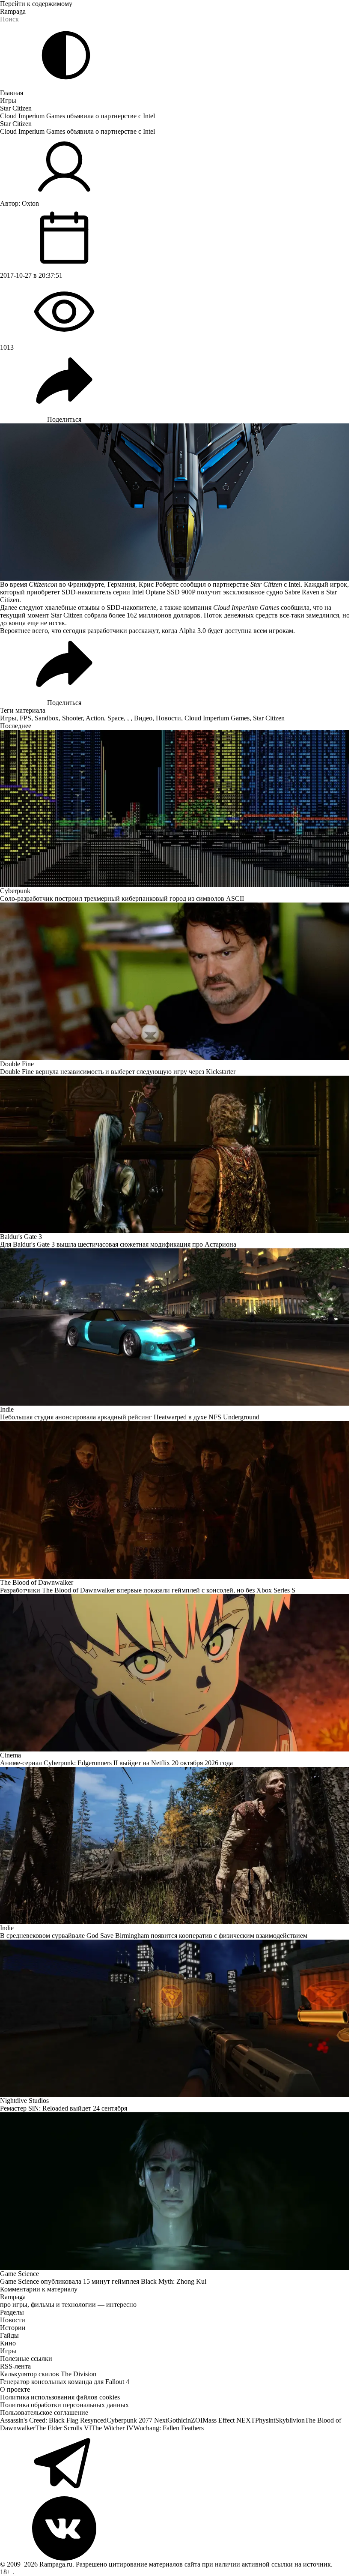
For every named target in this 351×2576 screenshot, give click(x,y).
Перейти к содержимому (36, 4)
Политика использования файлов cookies (60, 2397)
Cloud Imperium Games (217, 718)
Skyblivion (290, 2420)
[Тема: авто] (66, 55)
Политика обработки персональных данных (64, 2405)
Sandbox (47, 718)
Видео (143, 718)
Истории (13, 2328)
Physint (265, 2420)
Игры (8, 100)
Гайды (9, 2335)
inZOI (194, 2420)
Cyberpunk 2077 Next (137, 2420)
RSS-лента (15, 2366)
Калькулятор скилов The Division (48, 2374)
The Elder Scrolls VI (63, 2428)
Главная (12, 93)
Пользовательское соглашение (44, 2413)
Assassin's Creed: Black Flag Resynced (53, 2420)
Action (95, 718)
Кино (8, 2343)
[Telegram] (175, 2464)
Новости (168, 718)
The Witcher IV (112, 2428)
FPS (25, 718)
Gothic (177, 2420)
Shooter (72, 718)
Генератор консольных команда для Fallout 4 (65, 2382)
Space (116, 718)
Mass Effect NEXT (229, 2420)
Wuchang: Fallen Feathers (169, 2428)
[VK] (175, 2528)
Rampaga (13, 11)
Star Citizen (16, 108)
